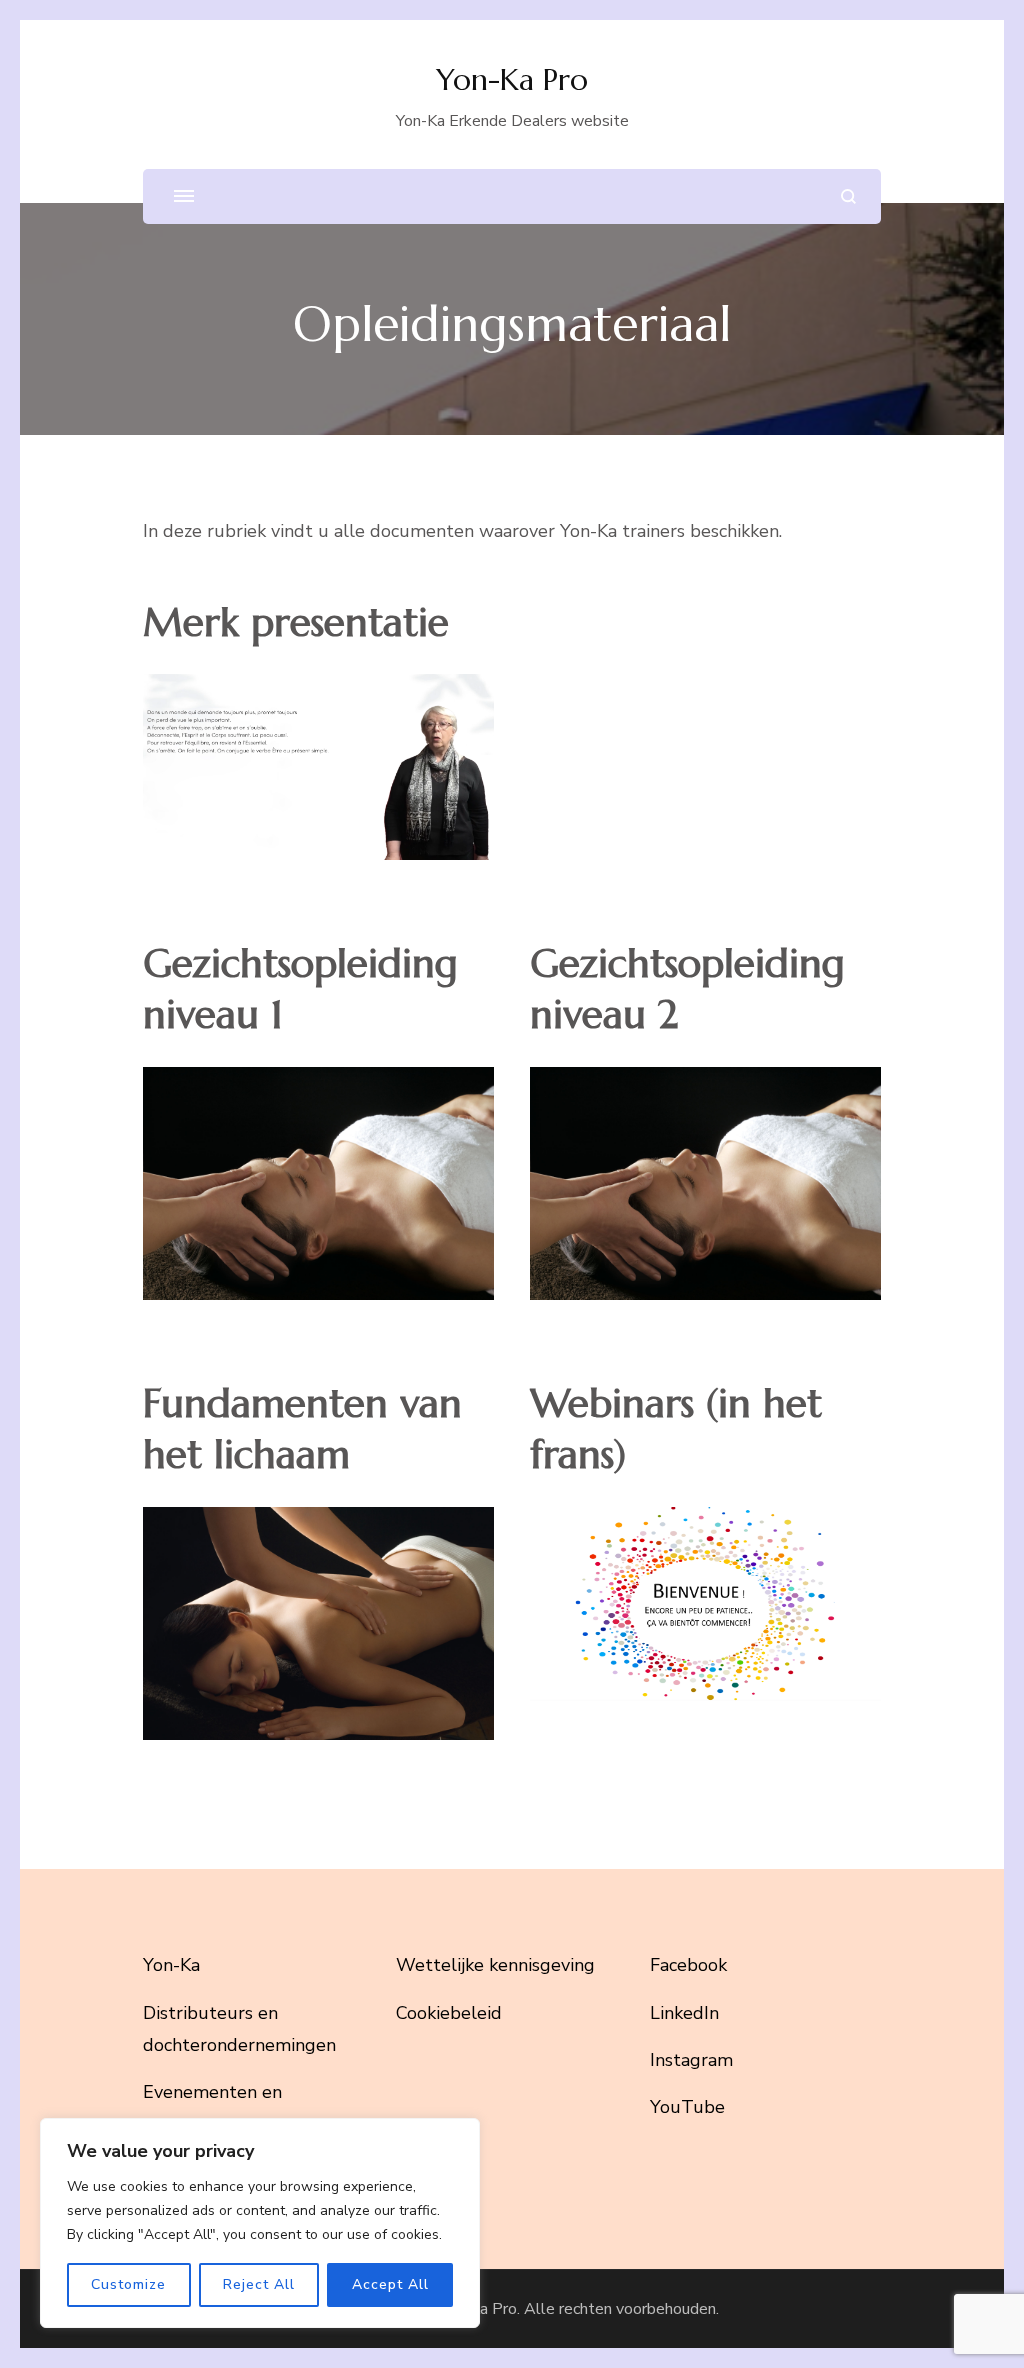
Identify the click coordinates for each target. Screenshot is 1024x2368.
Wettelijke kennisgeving (495, 1965)
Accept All (390, 2284)
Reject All (259, 2284)
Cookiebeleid (449, 2013)
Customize (128, 2284)
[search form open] (848, 196)
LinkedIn (684, 2013)
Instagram (691, 2060)
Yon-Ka (171, 1965)
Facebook (688, 1965)
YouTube (687, 2107)
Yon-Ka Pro (512, 79)
